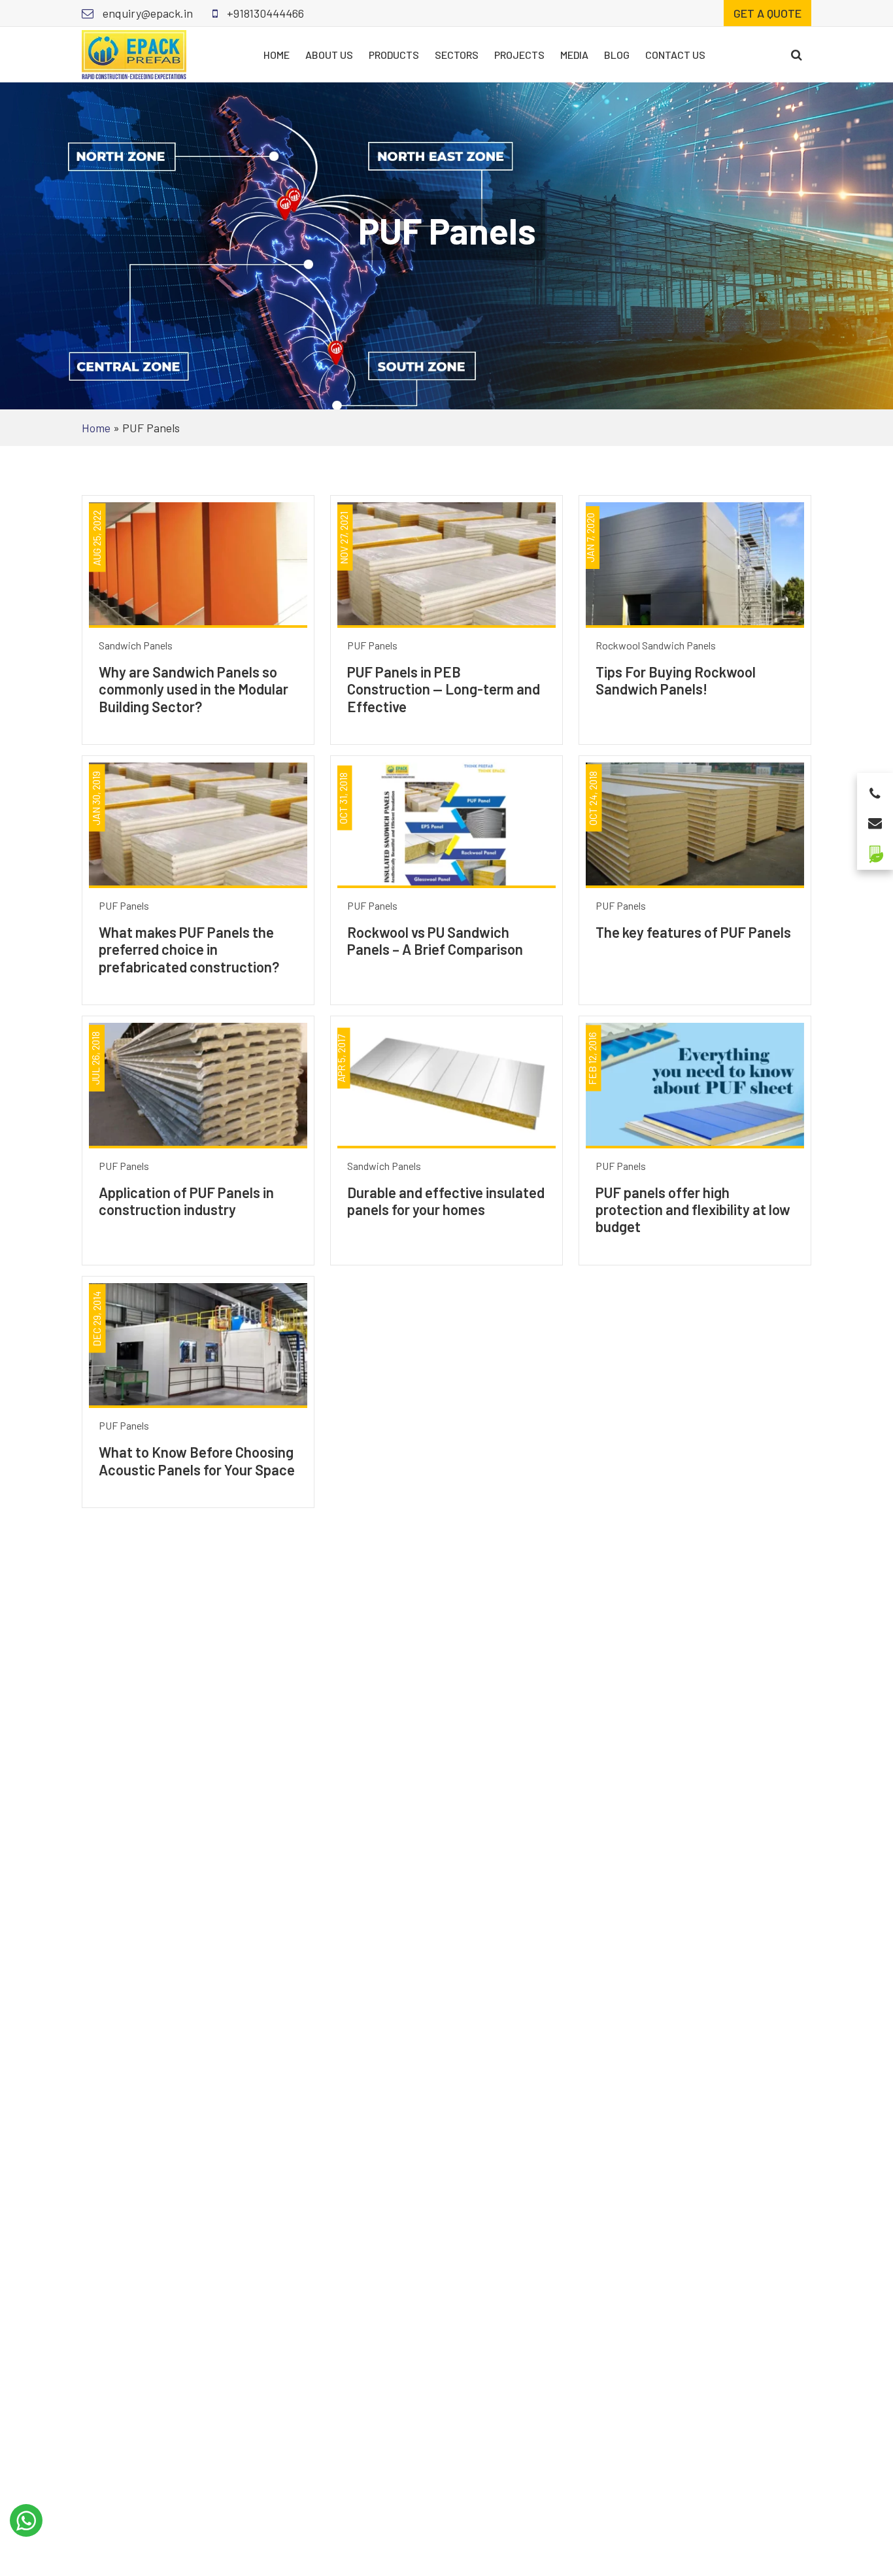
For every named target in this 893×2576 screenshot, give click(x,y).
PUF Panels (372, 645)
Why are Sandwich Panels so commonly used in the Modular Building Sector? (194, 689)
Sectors (457, 55)
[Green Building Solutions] (875, 849)
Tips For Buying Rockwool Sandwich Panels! (676, 680)
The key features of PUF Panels (693, 932)
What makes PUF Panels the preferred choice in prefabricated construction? (189, 949)
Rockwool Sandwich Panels (656, 645)
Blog (617, 55)
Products (394, 55)
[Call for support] (875, 790)
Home (277, 55)
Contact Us (675, 55)
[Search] (797, 55)
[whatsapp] (26, 2520)
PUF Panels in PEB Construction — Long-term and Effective (444, 689)
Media (574, 55)
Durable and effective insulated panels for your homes (446, 1201)
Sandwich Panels (136, 645)
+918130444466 (264, 13)
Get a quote (767, 13)
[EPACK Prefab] (134, 53)
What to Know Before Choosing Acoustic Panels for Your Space (197, 1460)
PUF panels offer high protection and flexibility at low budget (693, 1210)
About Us (329, 55)
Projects (519, 55)
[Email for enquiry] (875, 819)
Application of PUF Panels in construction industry (186, 1201)
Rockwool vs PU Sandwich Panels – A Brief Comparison (435, 940)
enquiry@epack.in (146, 13)
